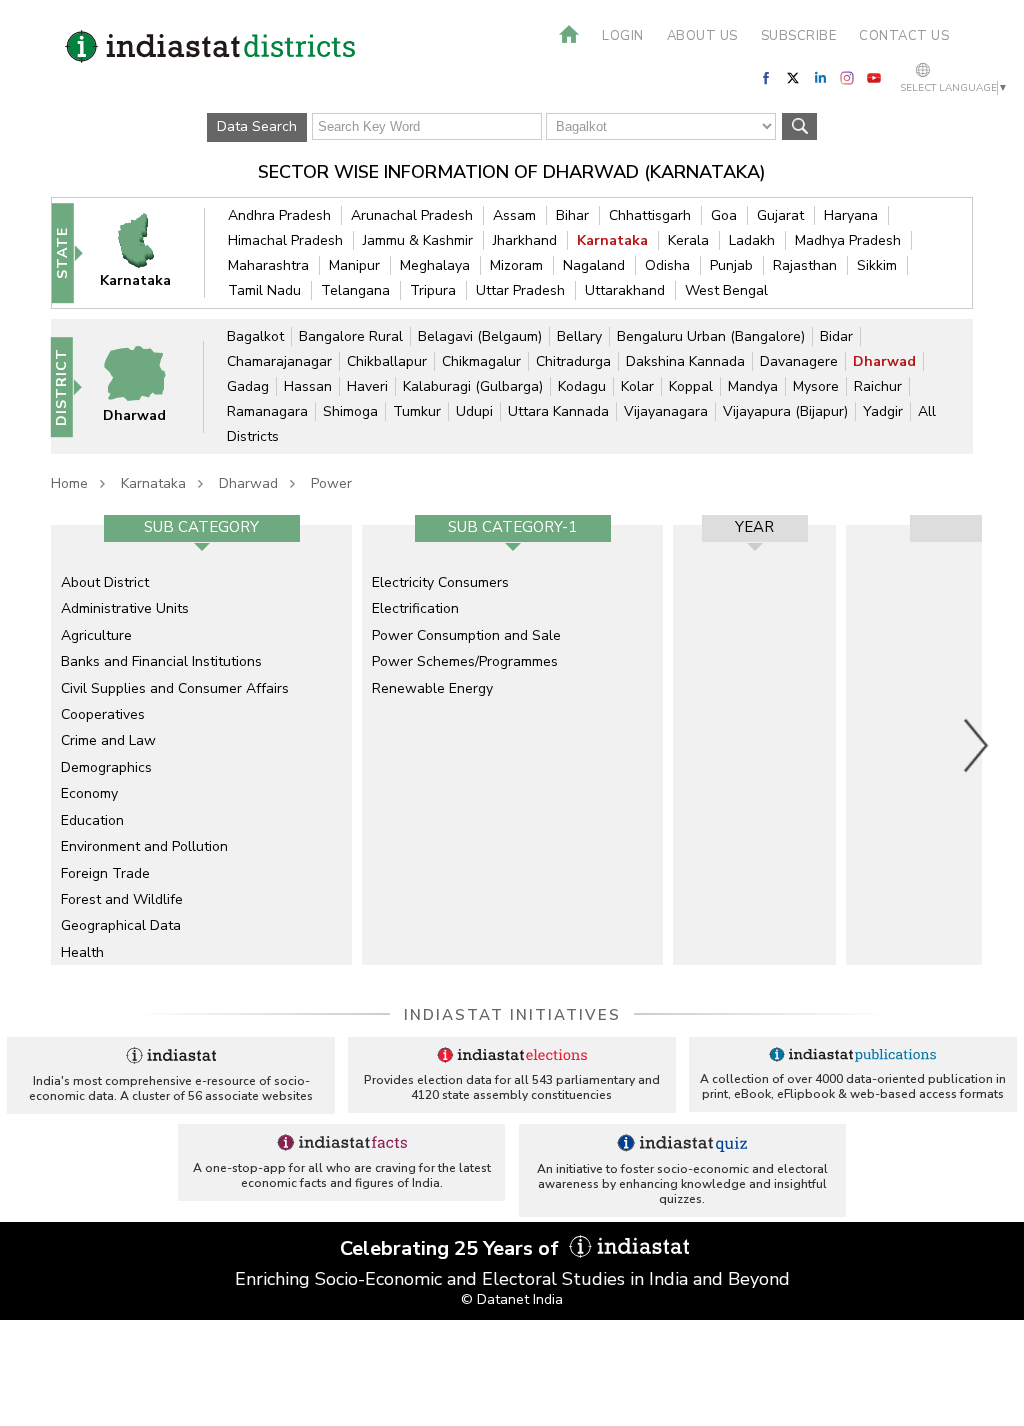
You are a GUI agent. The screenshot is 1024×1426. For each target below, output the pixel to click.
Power (331, 483)
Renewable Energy (432, 688)
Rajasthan (805, 265)
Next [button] (977, 745)
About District (105, 582)
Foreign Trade (105, 873)
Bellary (579, 336)
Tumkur (417, 411)
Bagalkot (255, 336)
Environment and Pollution (144, 846)
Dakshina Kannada (685, 361)
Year (754, 527)
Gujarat (780, 215)
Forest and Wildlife (122, 899)
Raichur (878, 386)
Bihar (572, 215)
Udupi (474, 411)
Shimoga (350, 411)
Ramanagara (267, 411)
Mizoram (516, 265)
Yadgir (883, 411)
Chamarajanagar (279, 361)
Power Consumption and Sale (466, 635)
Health (82, 952)
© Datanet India (512, 1299)
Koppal (691, 386)
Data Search (257, 126)
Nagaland (594, 265)
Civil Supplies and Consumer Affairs (175, 688)
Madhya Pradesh (848, 240)
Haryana (851, 215)
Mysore (816, 386)
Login (623, 36)
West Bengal (726, 290)
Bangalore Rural (351, 336)
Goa (724, 215)
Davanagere (799, 361)
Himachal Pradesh (285, 240)
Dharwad (884, 361)
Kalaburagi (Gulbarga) (473, 386)
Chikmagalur (481, 361)
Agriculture (96, 635)
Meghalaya (435, 265)
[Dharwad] (146, 385)
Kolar (637, 386)
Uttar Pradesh (520, 290)
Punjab (731, 265)
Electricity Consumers (440, 582)
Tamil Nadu (264, 290)
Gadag (248, 386)
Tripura (433, 290)
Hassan (308, 386)
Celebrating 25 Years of (452, 1248)
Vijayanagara (666, 411)
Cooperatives (103, 714)
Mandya (753, 386)
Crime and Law (108, 740)
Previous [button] (41, 745)
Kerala (688, 240)
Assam (514, 215)
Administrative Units (125, 608)
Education (92, 820)
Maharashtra (268, 265)
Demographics (106, 767)
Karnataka (612, 240)
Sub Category (201, 527)
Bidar (836, 336)
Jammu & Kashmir (418, 240)
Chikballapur (387, 361)
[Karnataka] (147, 252)
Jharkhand (525, 240)
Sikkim (877, 265)
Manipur (354, 265)
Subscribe (799, 36)
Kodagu (582, 386)
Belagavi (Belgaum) (480, 336)
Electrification (415, 608)
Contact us (904, 36)
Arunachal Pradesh (412, 215)
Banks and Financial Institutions (161, 661)
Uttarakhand (625, 290)
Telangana (355, 290)
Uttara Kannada (558, 411)
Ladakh (752, 240)
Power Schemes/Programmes (465, 661)
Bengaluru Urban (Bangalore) (711, 336)
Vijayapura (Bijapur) (785, 411)
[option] (201, 745)
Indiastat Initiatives (512, 1015)
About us (702, 36)
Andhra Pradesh (279, 215)
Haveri (367, 386)
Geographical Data (121, 925)
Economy (89, 793)
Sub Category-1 (512, 527)
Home (69, 483)
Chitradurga (573, 361)
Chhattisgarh (650, 215)
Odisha (667, 265)
